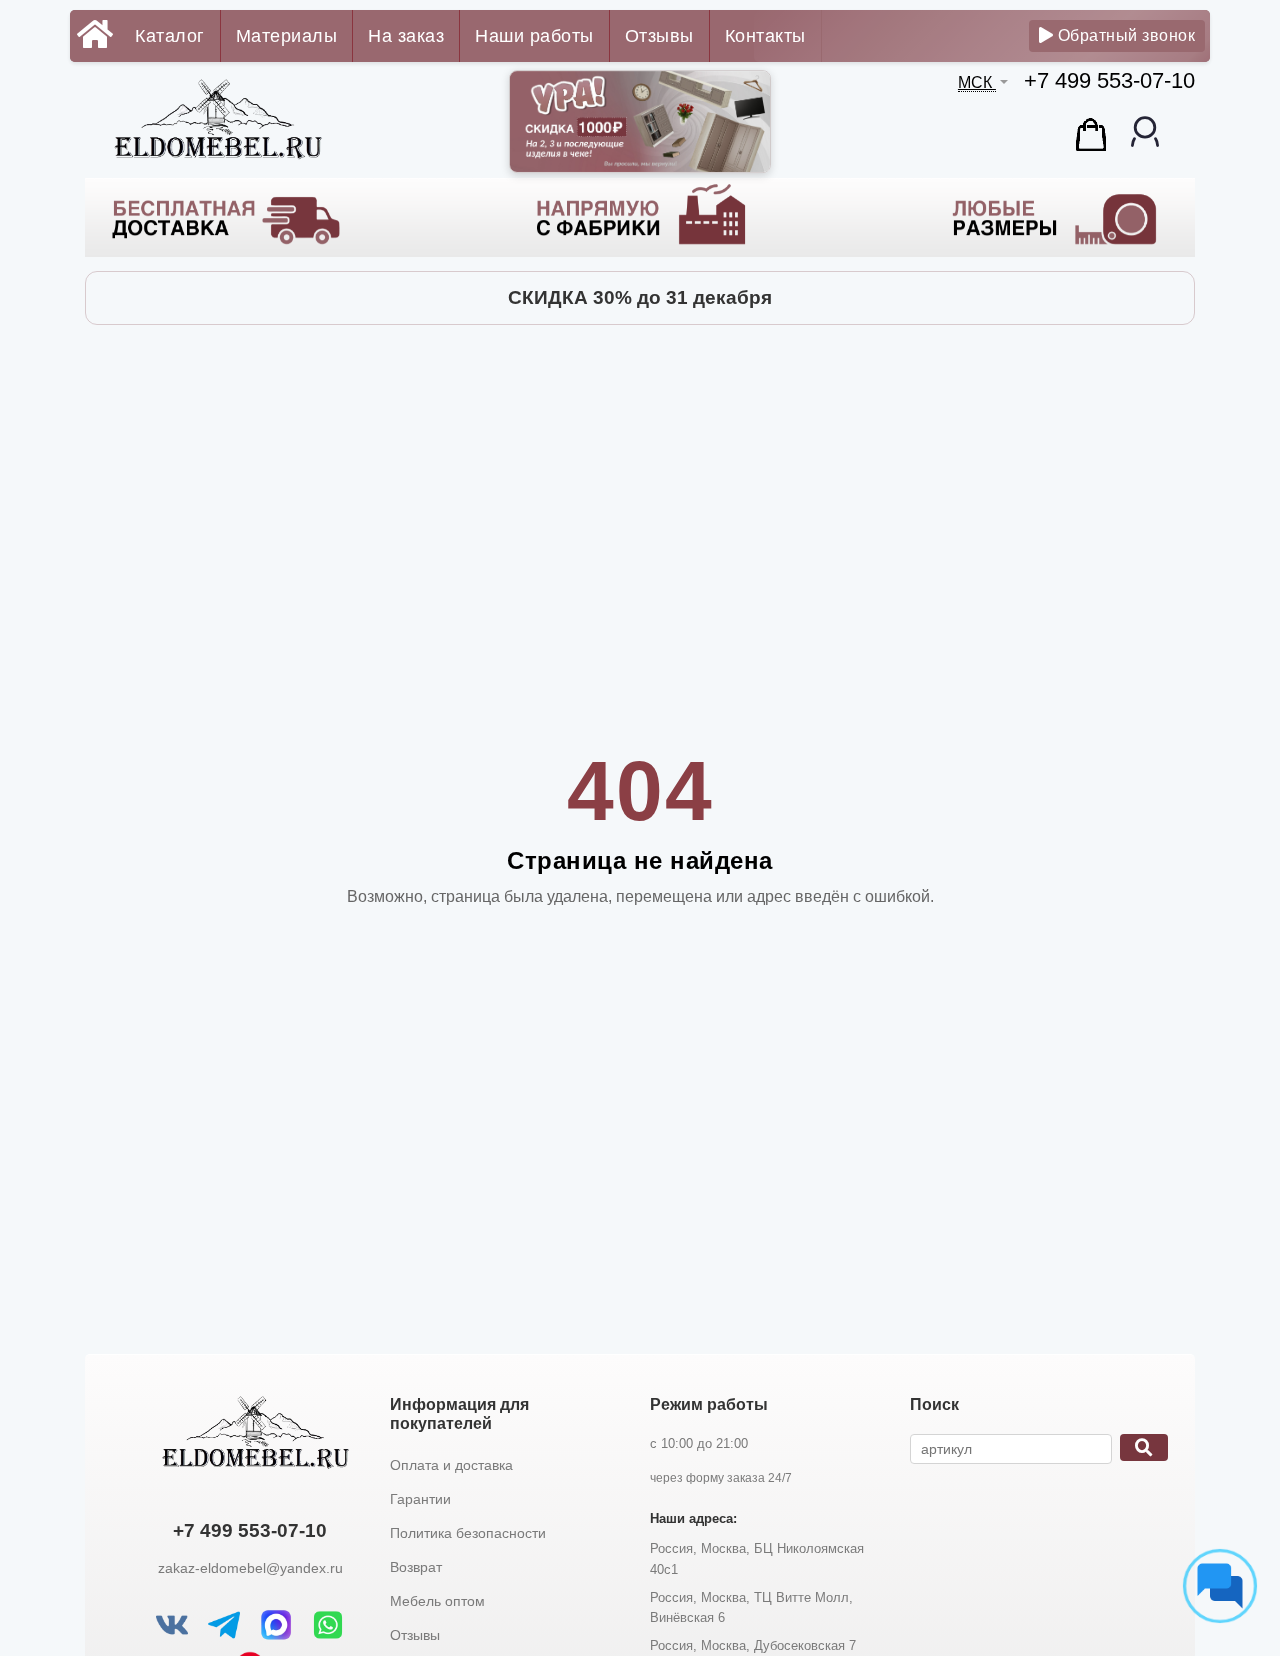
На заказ (406, 36)
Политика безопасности (468, 1533)
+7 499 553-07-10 (1109, 80)
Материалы (287, 36)
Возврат (416, 1567)
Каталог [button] (170, 36)
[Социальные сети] (1220, 1586)
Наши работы (534, 36)
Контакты (765, 36)
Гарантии (420, 1499)
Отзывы (659, 36)
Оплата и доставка (451, 1465)
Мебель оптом (437, 1601)
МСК (977, 82)
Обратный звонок (1124, 35)
